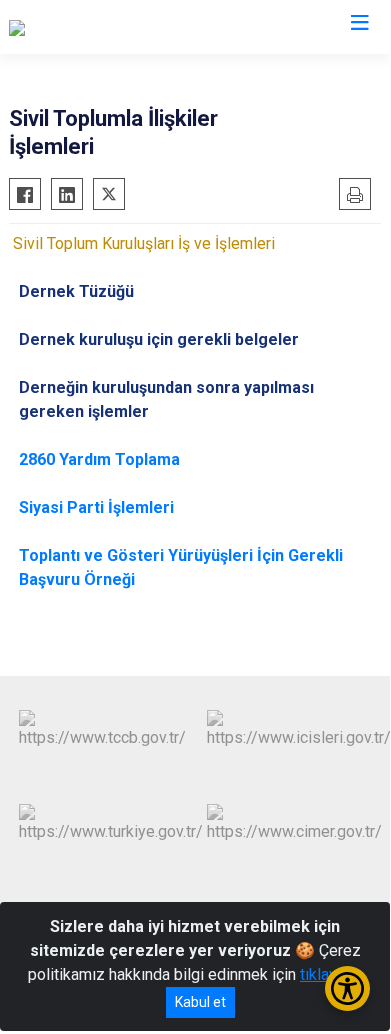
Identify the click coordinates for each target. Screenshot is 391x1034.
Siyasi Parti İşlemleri (96, 507)
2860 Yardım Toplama (99, 459)
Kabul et (200, 1002)
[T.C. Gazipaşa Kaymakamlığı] (105, 27)
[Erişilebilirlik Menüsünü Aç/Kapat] (347, 988)
